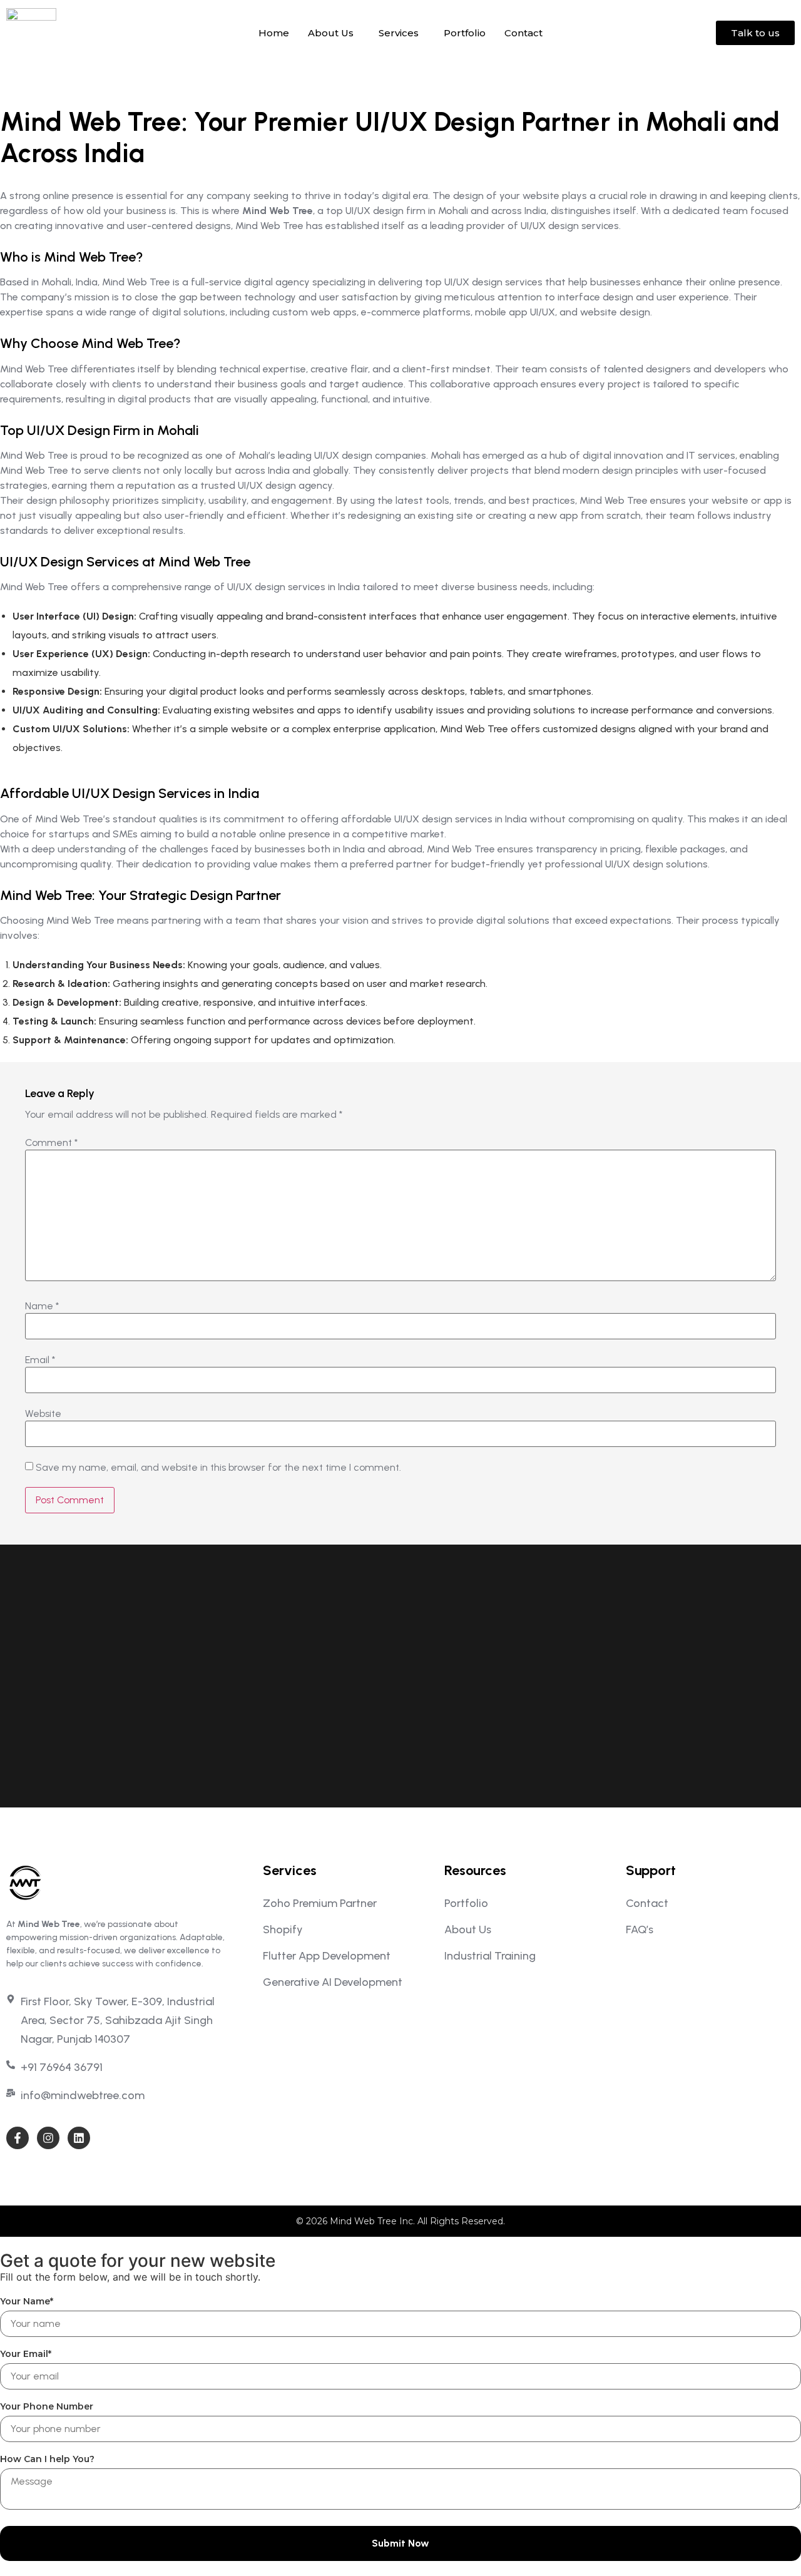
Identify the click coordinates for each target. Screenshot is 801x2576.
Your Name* (27, 2301)
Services (399, 33)
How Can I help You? (47, 2459)
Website (43, 1414)
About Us (331, 33)
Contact (523, 33)
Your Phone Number (47, 2406)
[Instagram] (48, 2138)
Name (42, 1306)
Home (274, 33)
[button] (334, 33)
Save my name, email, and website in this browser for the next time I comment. (218, 1468)
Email (40, 1360)
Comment (51, 1143)
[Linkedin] (79, 2138)
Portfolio (465, 33)
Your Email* (26, 2354)
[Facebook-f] (18, 2138)
